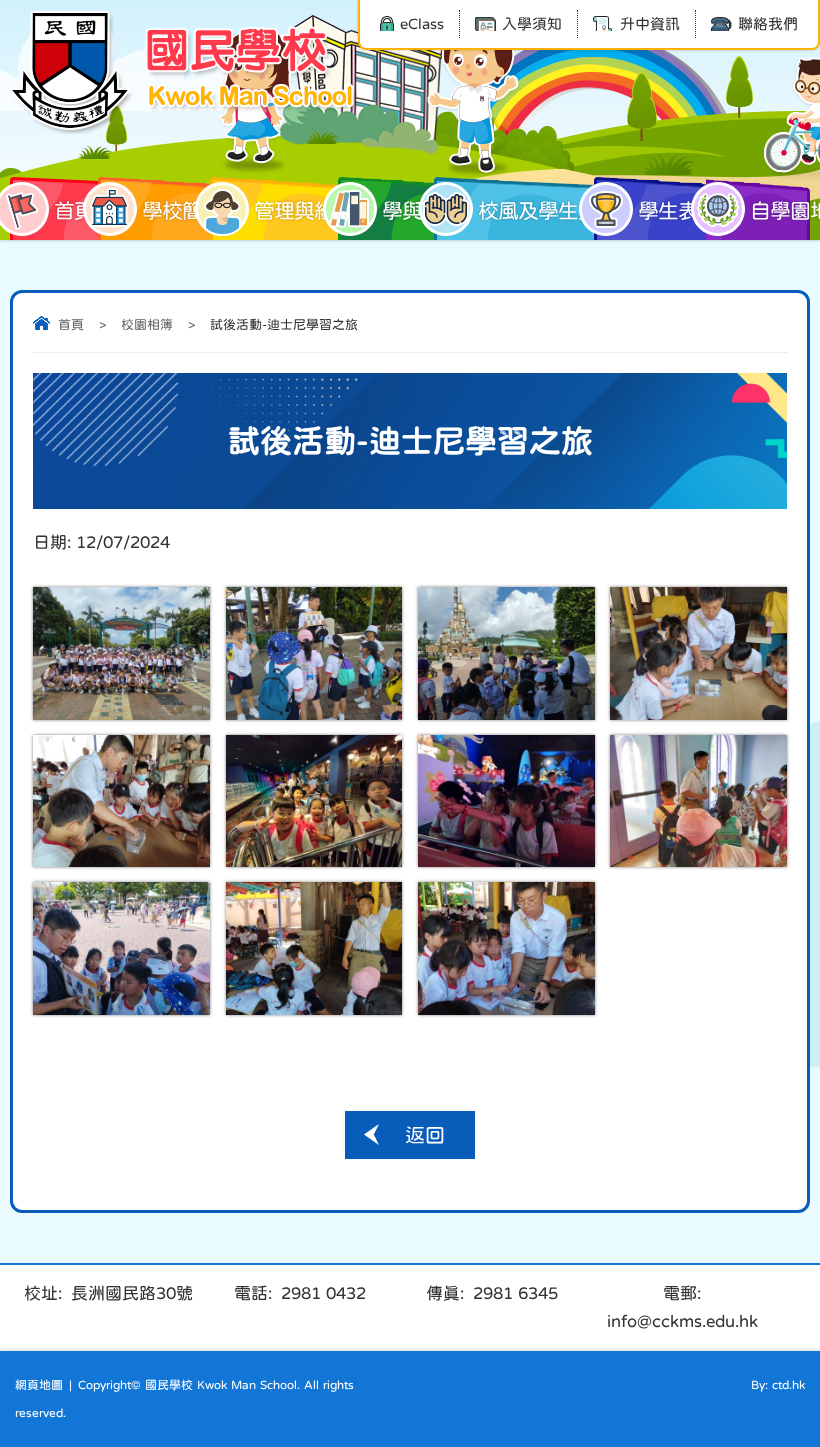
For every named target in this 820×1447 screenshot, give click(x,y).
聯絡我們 (768, 23)
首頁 (74, 210)
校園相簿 (147, 324)
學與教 (412, 210)
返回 (425, 1135)
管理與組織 (304, 210)
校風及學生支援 (544, 210)
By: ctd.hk (778, 1385)
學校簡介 (182, 210)
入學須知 (532, 23)
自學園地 (780, 210)
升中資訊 (650, 23)
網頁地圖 (39, 1385)
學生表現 (678, 210)
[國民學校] (185, 72)
